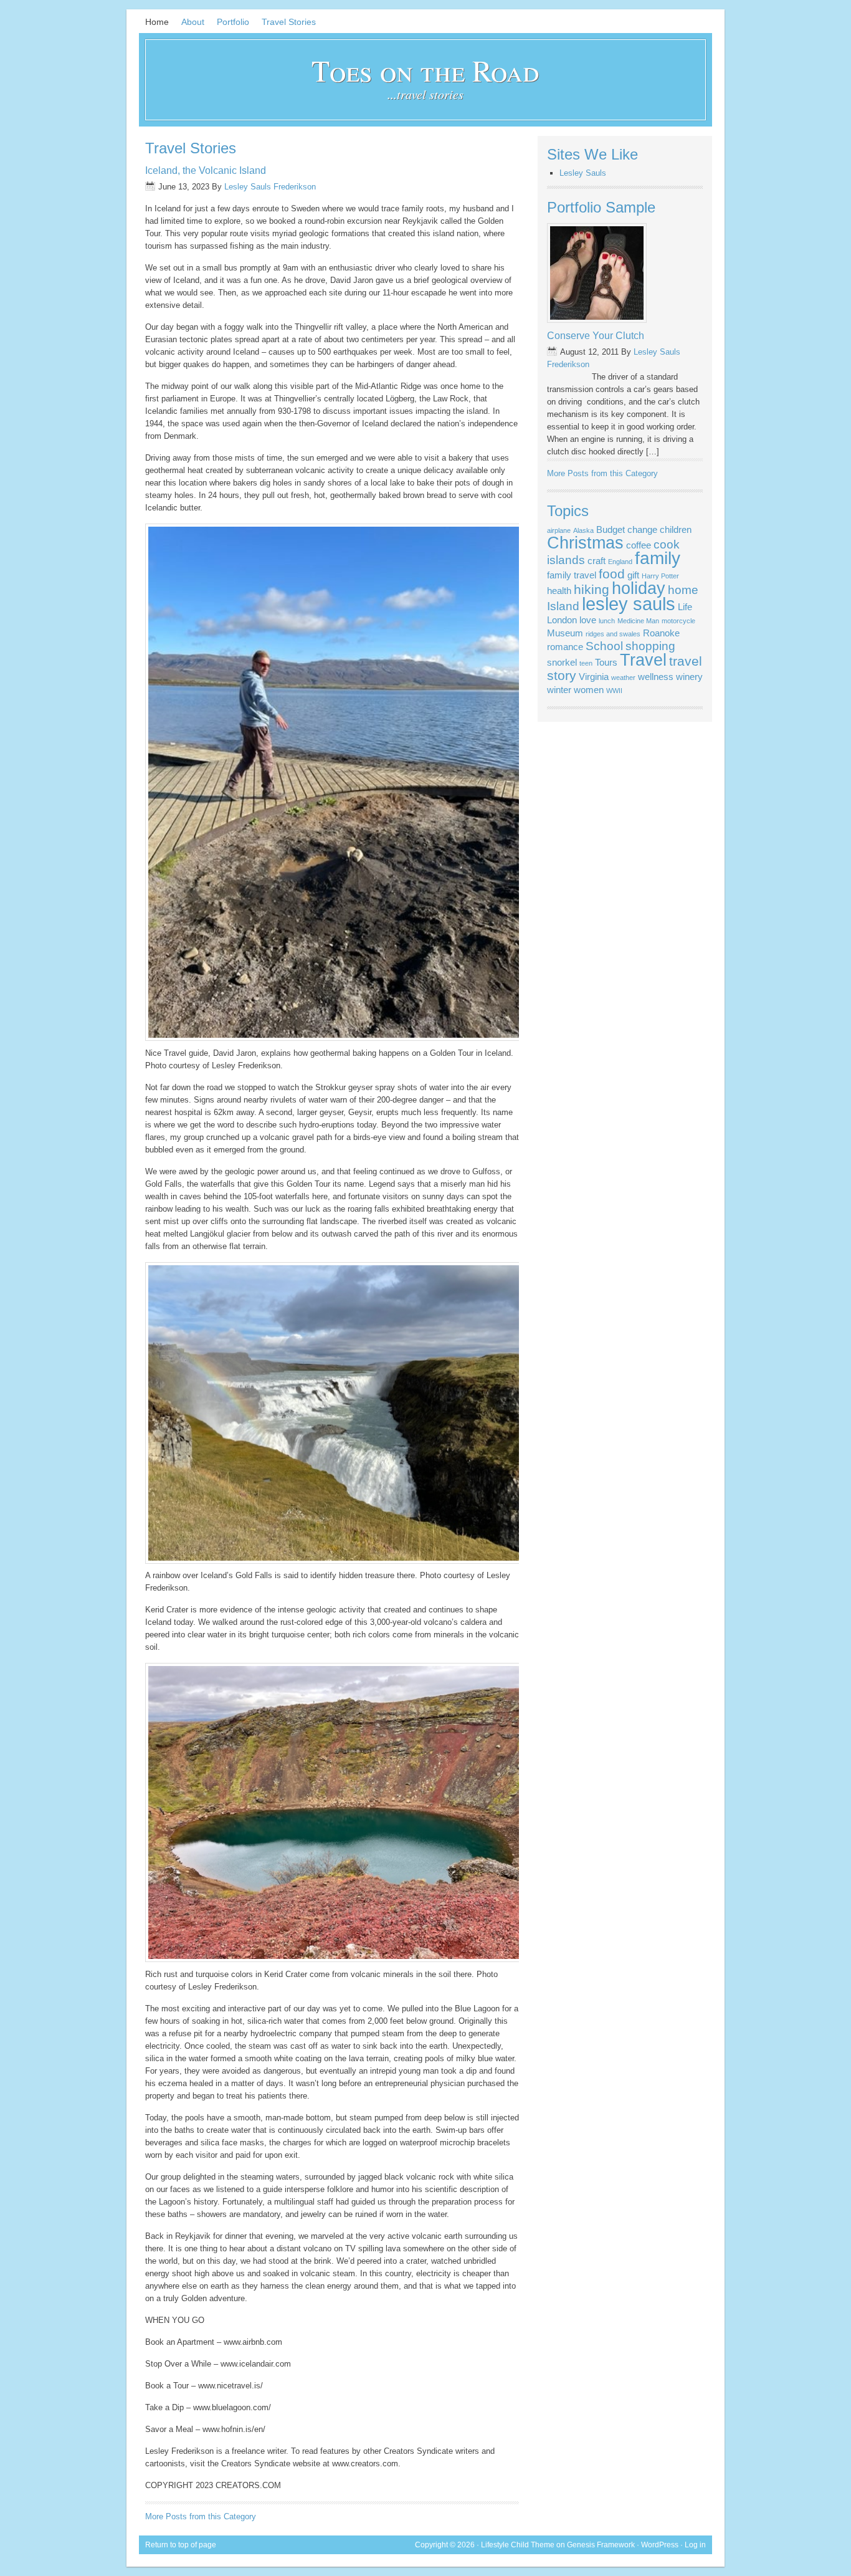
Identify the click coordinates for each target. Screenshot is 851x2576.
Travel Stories (289, 22)
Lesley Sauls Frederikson (270, 187)
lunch (607, 621)
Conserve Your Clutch (596, 336)
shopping (650, 646)
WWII (614, 691)
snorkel (562, 662)
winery (689, 677)
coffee (639, 545)
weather (623, 678)
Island (563, 606)
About (193, 22)
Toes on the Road (425, 70)
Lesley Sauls (583, 173)
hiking (592, 590)
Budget (611, 529)
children (676, 529)
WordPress (660, 2545)
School (604, 646)
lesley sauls (629, 604)
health (559, 591)
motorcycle (678, 621)
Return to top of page (181, 2545)
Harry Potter (660, 576)
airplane (559, 530)
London (562, 620)
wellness (656, 677)
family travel (572, 575)
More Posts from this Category (201, 2516)
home (683, 590)
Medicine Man (638, 621)
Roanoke (661, 633)
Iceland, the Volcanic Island (206, 170)
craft (597, 561)
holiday (639, 588)
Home (157, 22)
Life (685, 607)
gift (633, 575)
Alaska (583, 530)
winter (559, 690)
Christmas (585, 543)
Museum (565, 633)
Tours (606, 662)
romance (565, 647)
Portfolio (233, 22)
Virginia (594, 677)
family (658, 558)
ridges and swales (613, 634)
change (642, 529)
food (612, 574)
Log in (695, 2545)
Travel (643, 660)
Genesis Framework (601, 2545)
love (588, 620)
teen (586, 663)
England (620, 562)
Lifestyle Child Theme (518, 2545)
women (589, 690)
